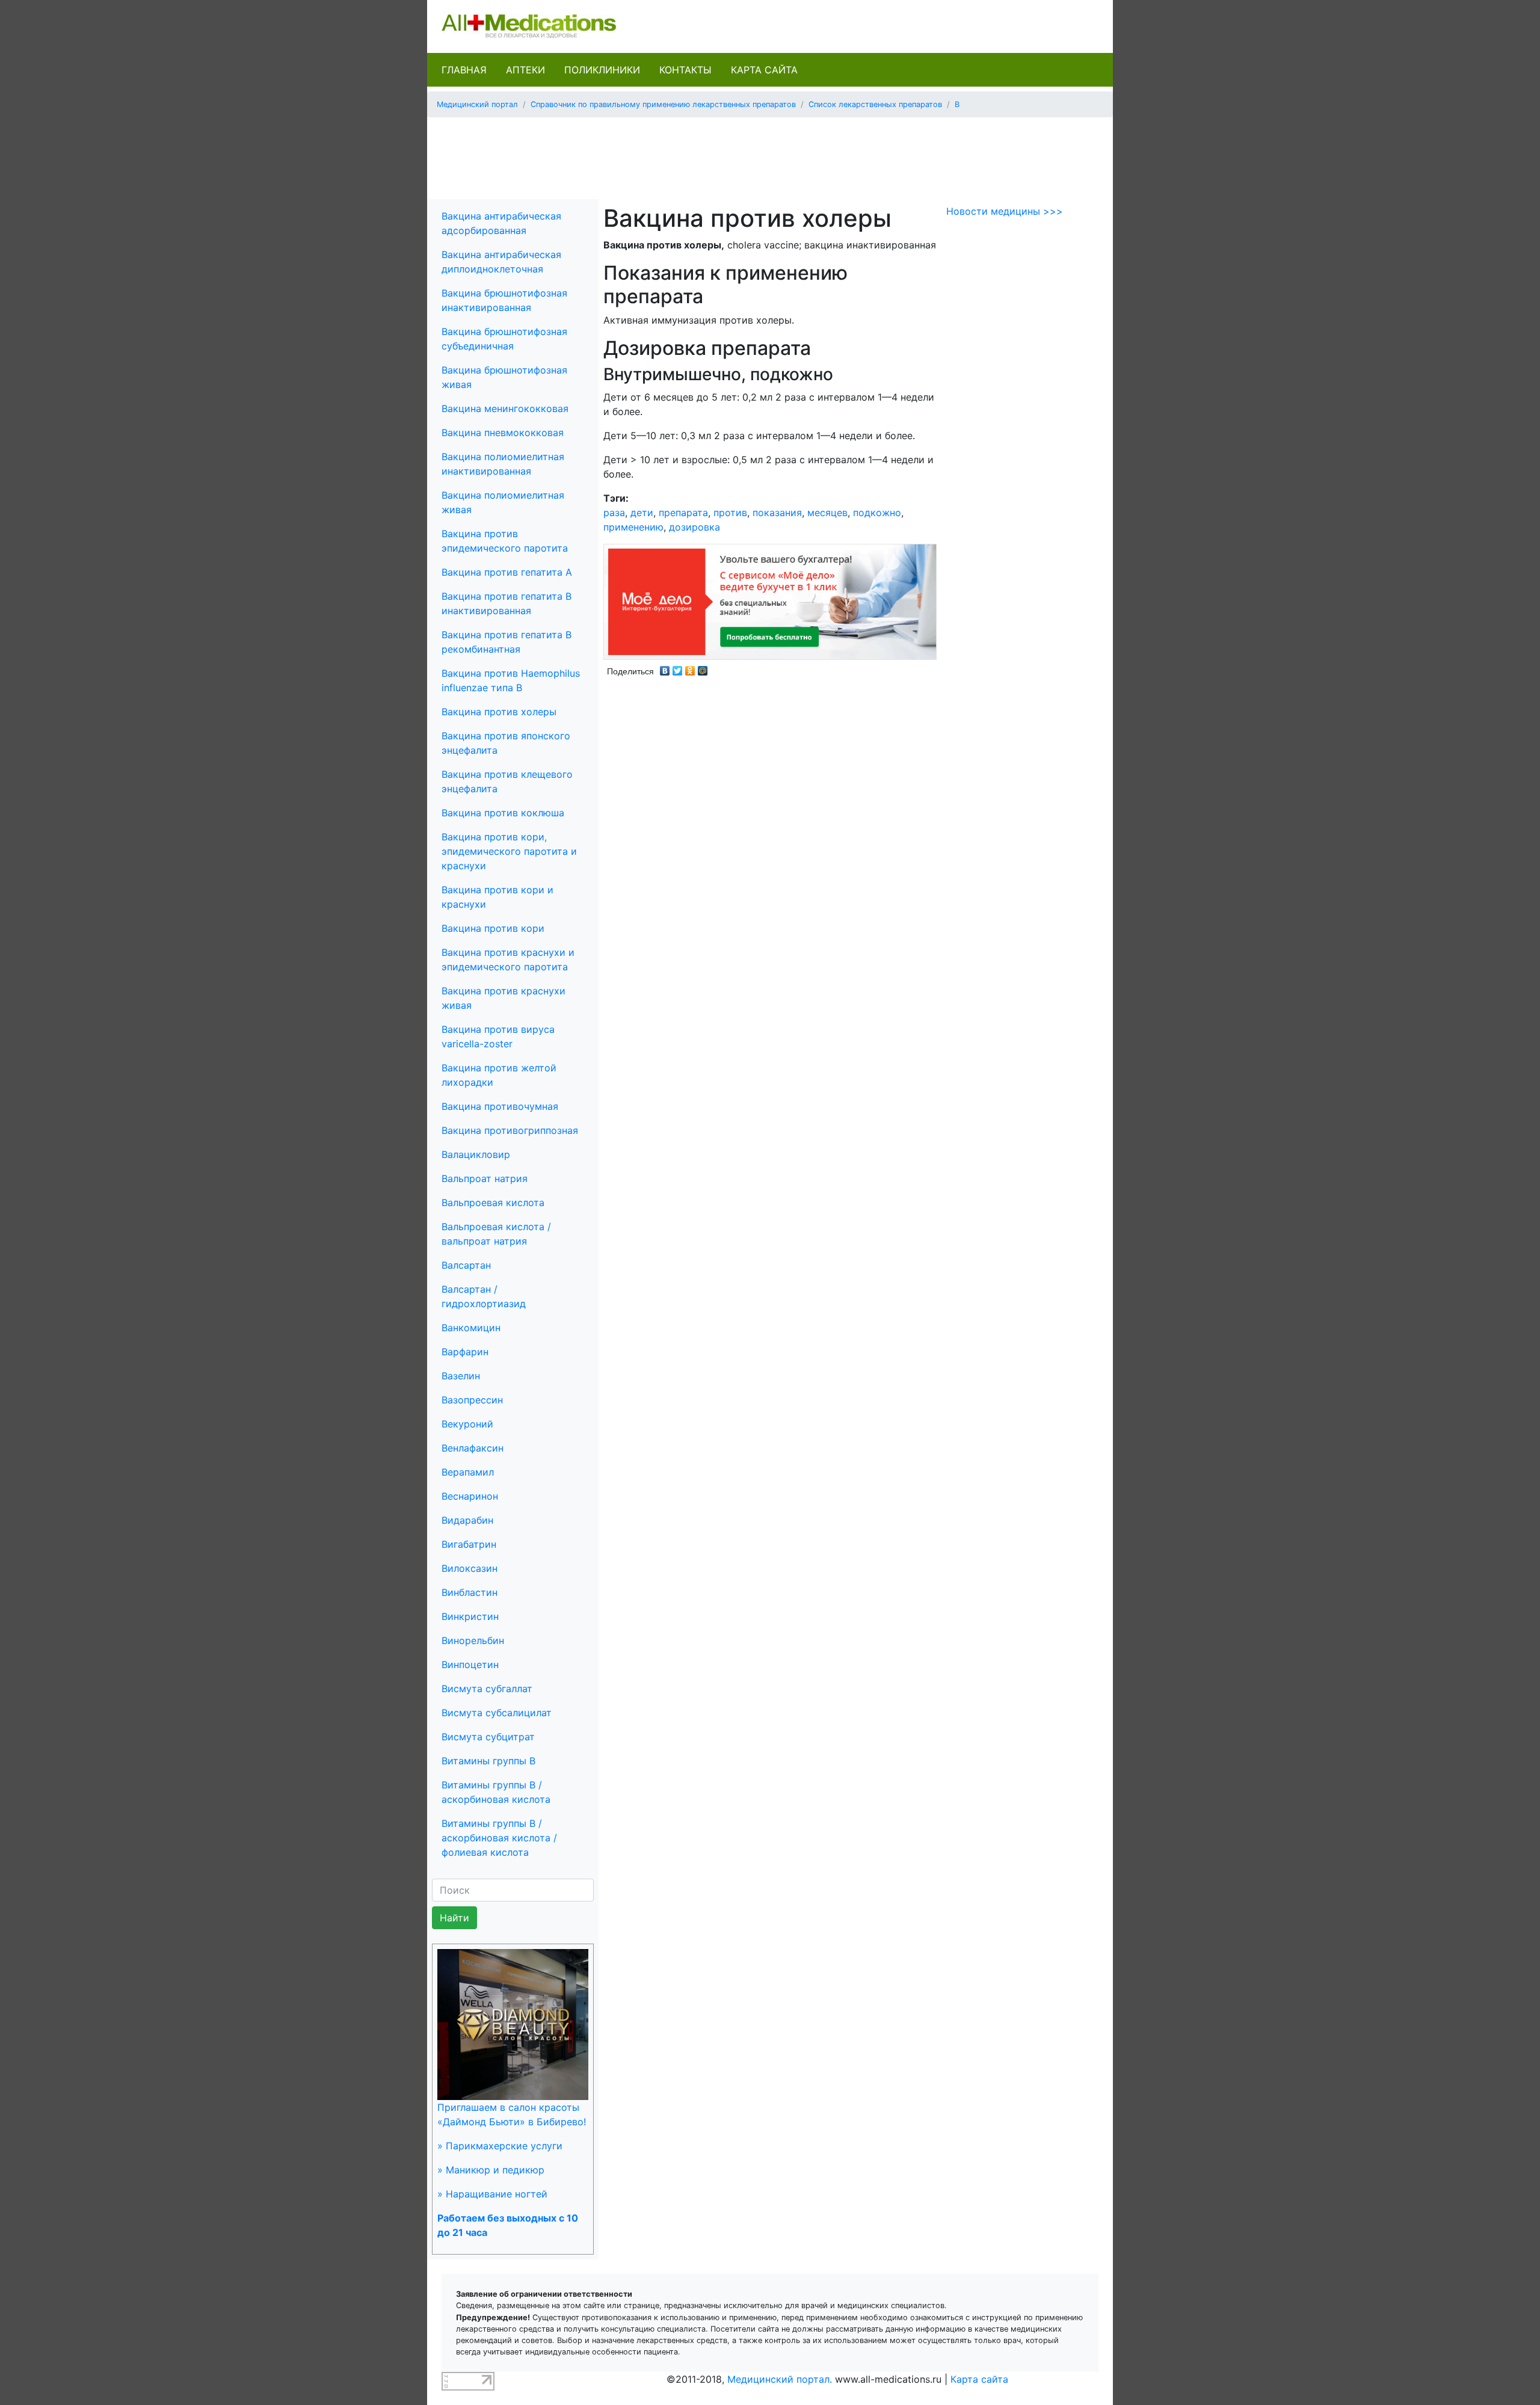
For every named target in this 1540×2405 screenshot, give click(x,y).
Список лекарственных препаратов (875, 104)
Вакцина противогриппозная (510, 1130)
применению (633, 527)
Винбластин (470, 1592)
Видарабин (467, 1520)
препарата (683, 513)
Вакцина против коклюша (503, 813)
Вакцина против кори (493, 928)
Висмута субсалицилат (497, 1713)
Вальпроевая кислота (493, 1202)
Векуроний (467, 1424)
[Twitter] (678, 668)
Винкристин (470, 1616)
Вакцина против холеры (499, 712)
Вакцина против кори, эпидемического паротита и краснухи (509, 851)
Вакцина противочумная (500, 1106)
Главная (464, 70)
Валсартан (466, 1265)
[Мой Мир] (703, 668)
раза (614, 513)
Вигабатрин (469, 1544)
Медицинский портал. (780, 2379)
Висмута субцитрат (488, 1737)
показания (777, 513)
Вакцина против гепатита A (507, 572)
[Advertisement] (770, 154)
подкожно (877, 513)
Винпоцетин (470, 1664)
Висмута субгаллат (487, 1689)
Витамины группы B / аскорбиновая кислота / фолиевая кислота (499, 1838)
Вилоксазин (470, 1568)
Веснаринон (470, 1496)
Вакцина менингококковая (505, 408)
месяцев (827, 513)
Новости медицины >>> (1005, 211)
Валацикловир (476, 1154)
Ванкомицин (471, 1328)
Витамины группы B (488, 1761)
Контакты (685, 70)
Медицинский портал (477, 104)
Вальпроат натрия (485, 1178)
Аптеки (525, 70)
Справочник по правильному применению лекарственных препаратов (663, 104)
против (730, 513)
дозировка (695, 527)
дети (642, 513)
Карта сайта (764, 70)
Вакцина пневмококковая (503, 433)
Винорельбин (473, 1640)
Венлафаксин (473, 1448)
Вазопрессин (472, 1400)
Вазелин (461, 1376)
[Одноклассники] (690, 668)
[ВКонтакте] (665, 668)
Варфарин (465, 1352)
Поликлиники (602, 70)
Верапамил (468, 1472)
